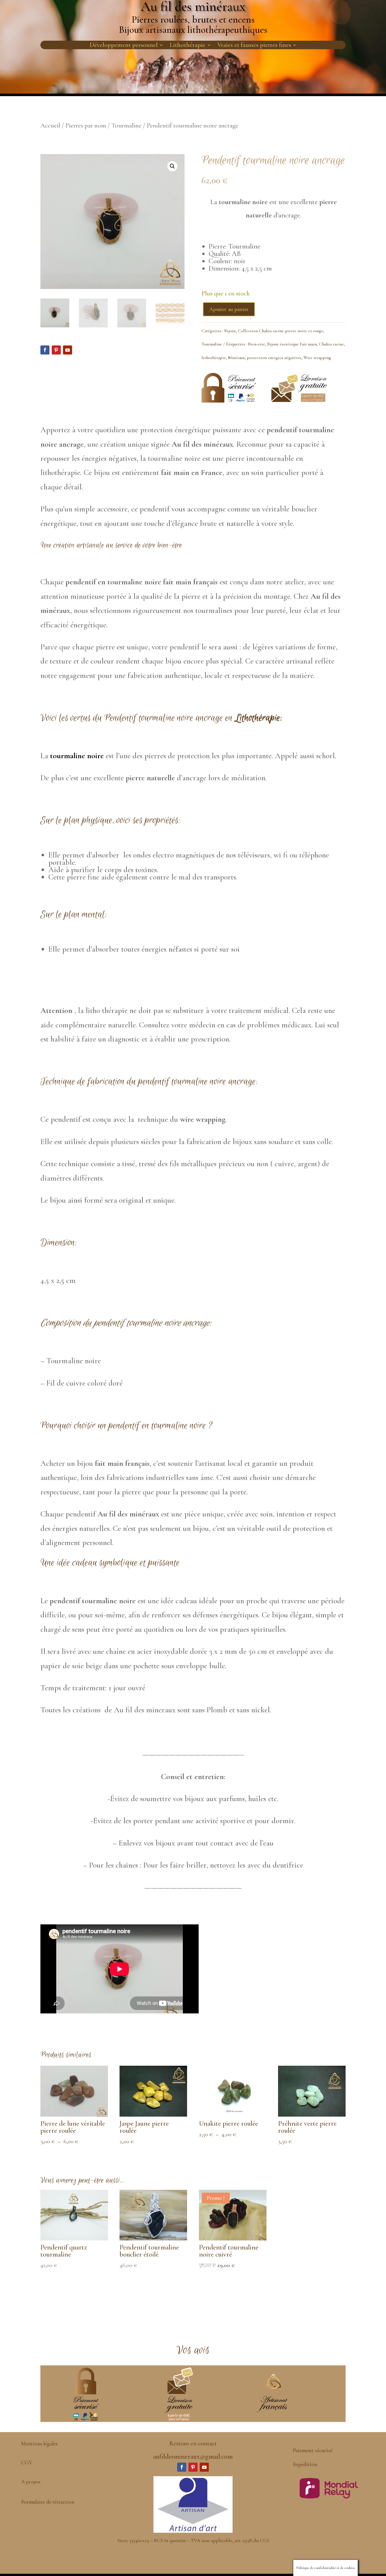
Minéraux (236, 358)
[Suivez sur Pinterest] (56, 350)
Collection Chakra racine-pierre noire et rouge (281, 331)
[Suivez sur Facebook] (45, 350)
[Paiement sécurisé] (229, 402)
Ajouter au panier (229, 309)
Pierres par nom (86, 126)
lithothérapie (214, 358)
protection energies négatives (274, 358)
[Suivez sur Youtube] (68, 350)
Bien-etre (257, 344)
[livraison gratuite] (299, 400)
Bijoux (230, 331)
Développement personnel (124, 46)
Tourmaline (126, 126)
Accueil (50, 126)
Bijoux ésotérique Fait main (292, 344)
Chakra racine (331, 344)
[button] (172, 166)
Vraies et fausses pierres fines (254, 46)
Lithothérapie (187, 46)
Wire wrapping (317, 358)
